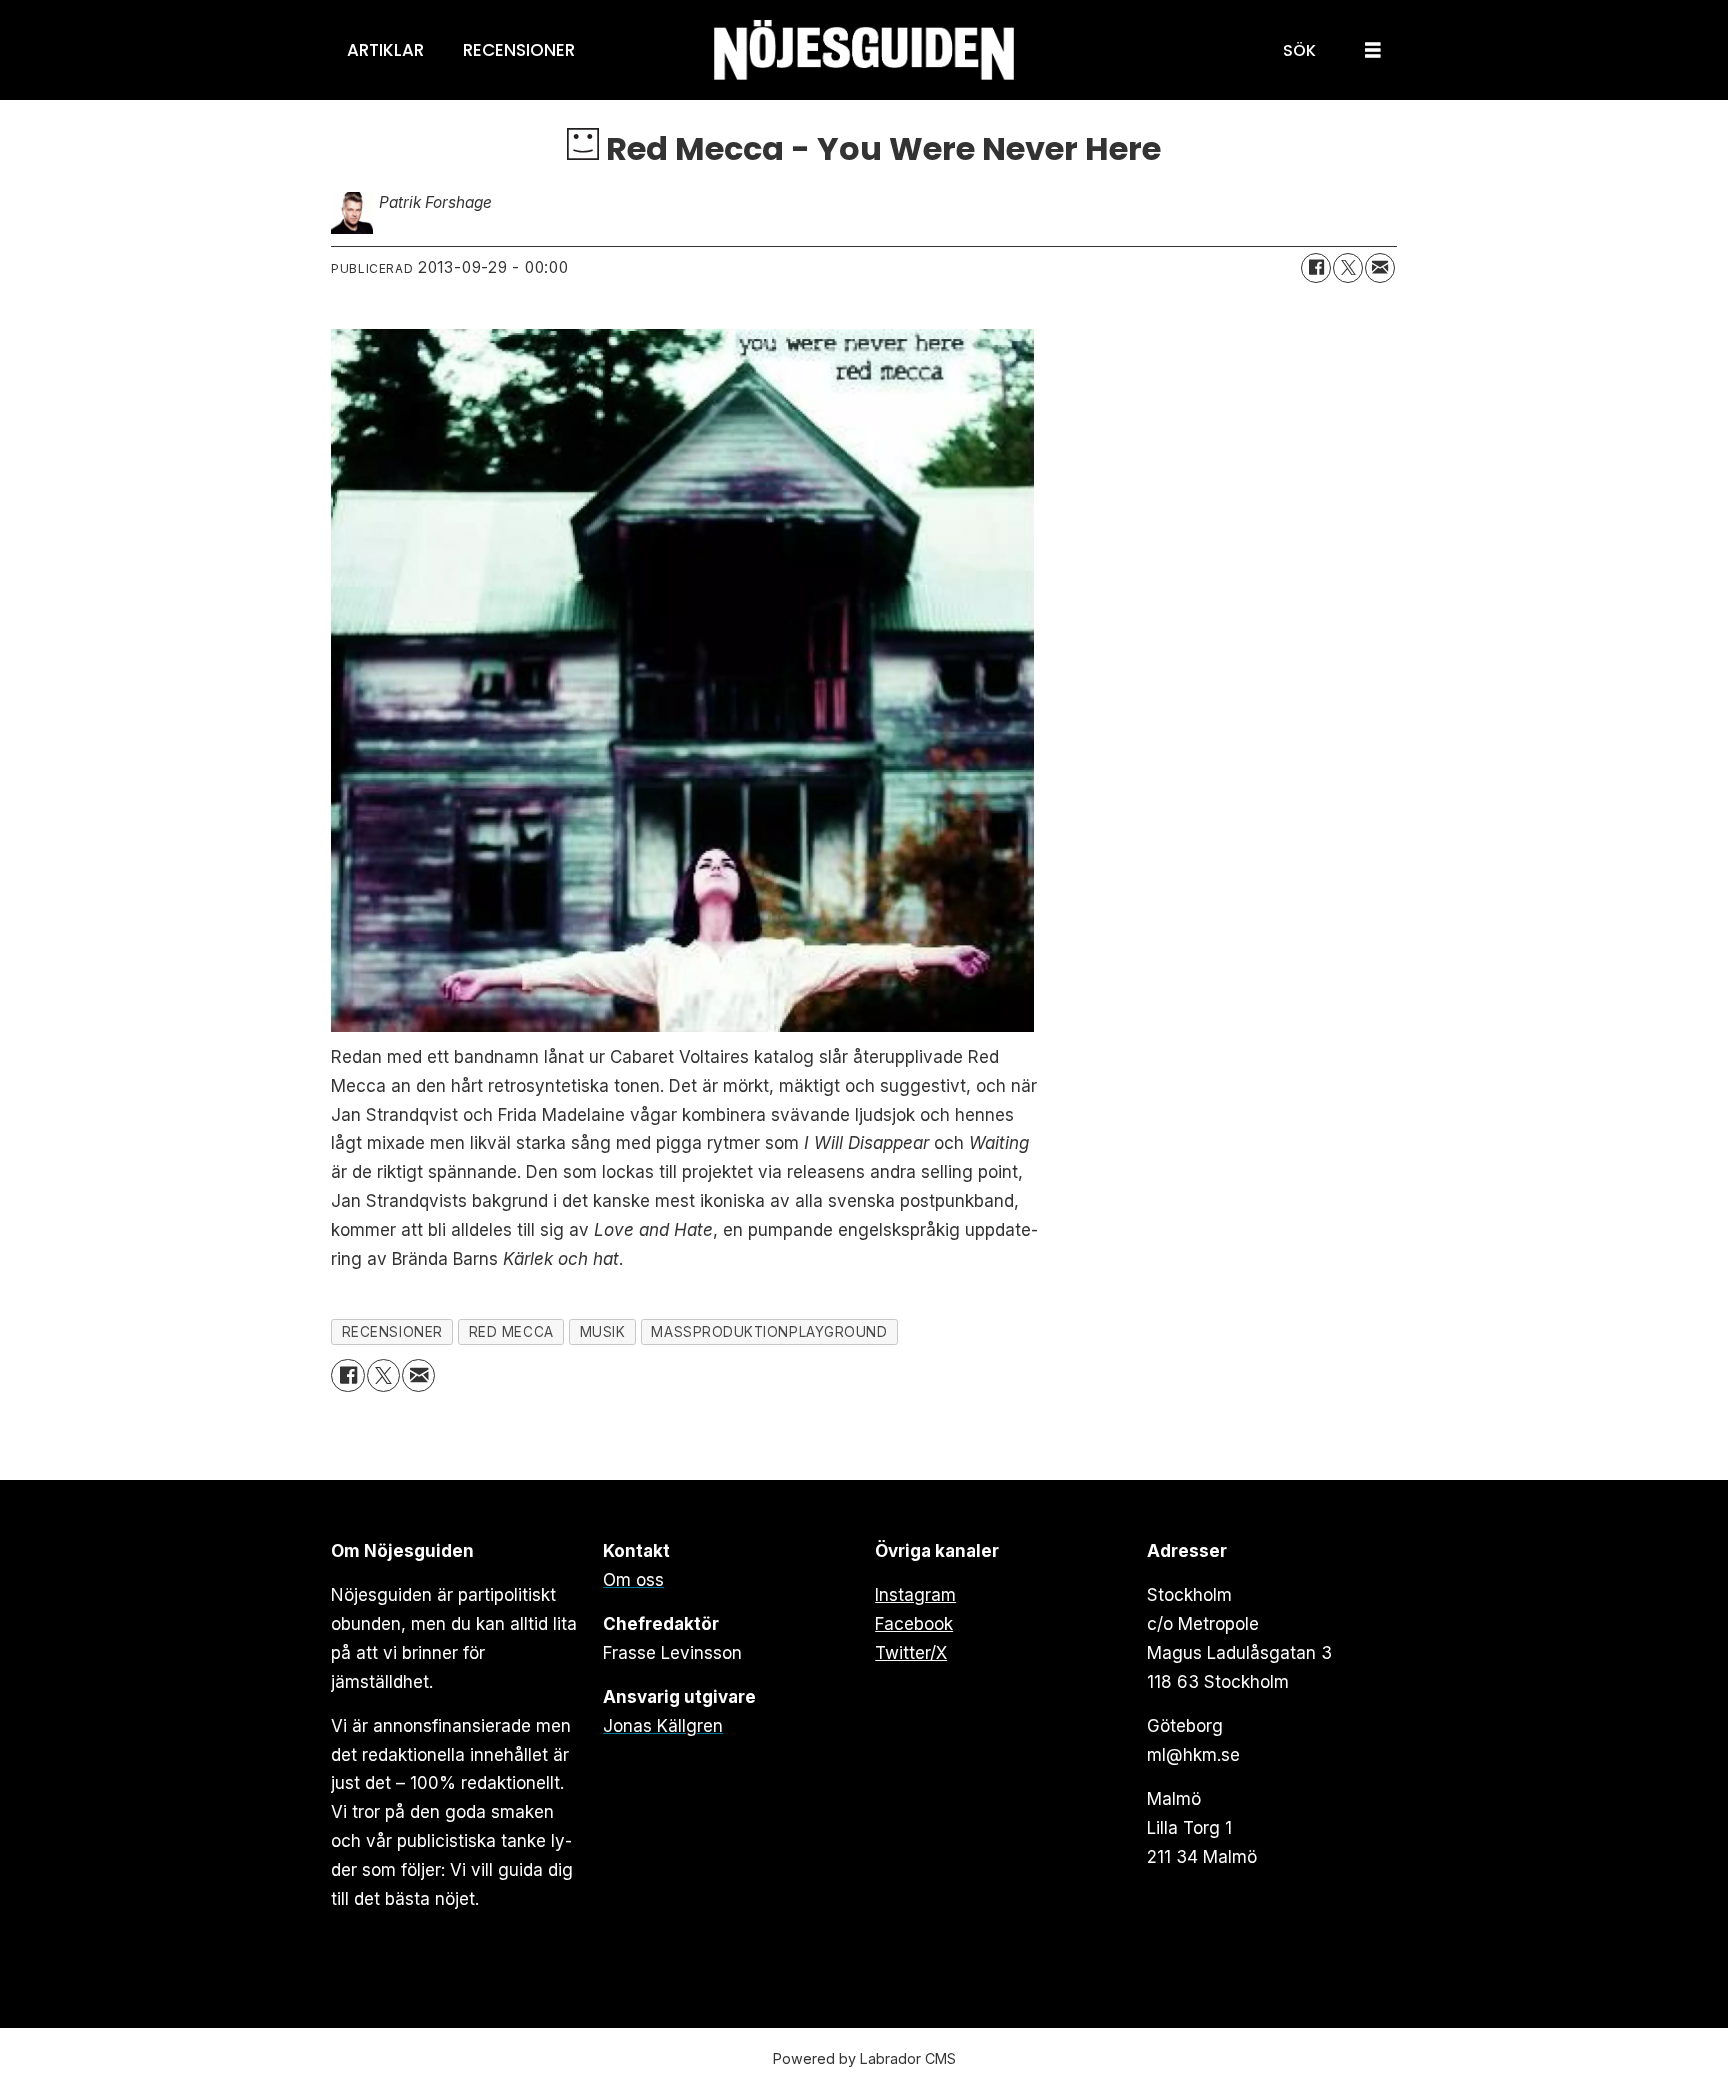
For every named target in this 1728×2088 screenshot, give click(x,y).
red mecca (511, 1332)
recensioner (392, 1332)
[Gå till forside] (864, 50)
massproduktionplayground (769, 1332)
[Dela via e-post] (1380, 268)
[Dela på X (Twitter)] (1348, 268)
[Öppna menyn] (1373, 50)
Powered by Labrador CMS (864, 2058)
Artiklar (385, 50)
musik (603, 1332)
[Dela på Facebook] (1316, 268)
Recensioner (519, 50)
